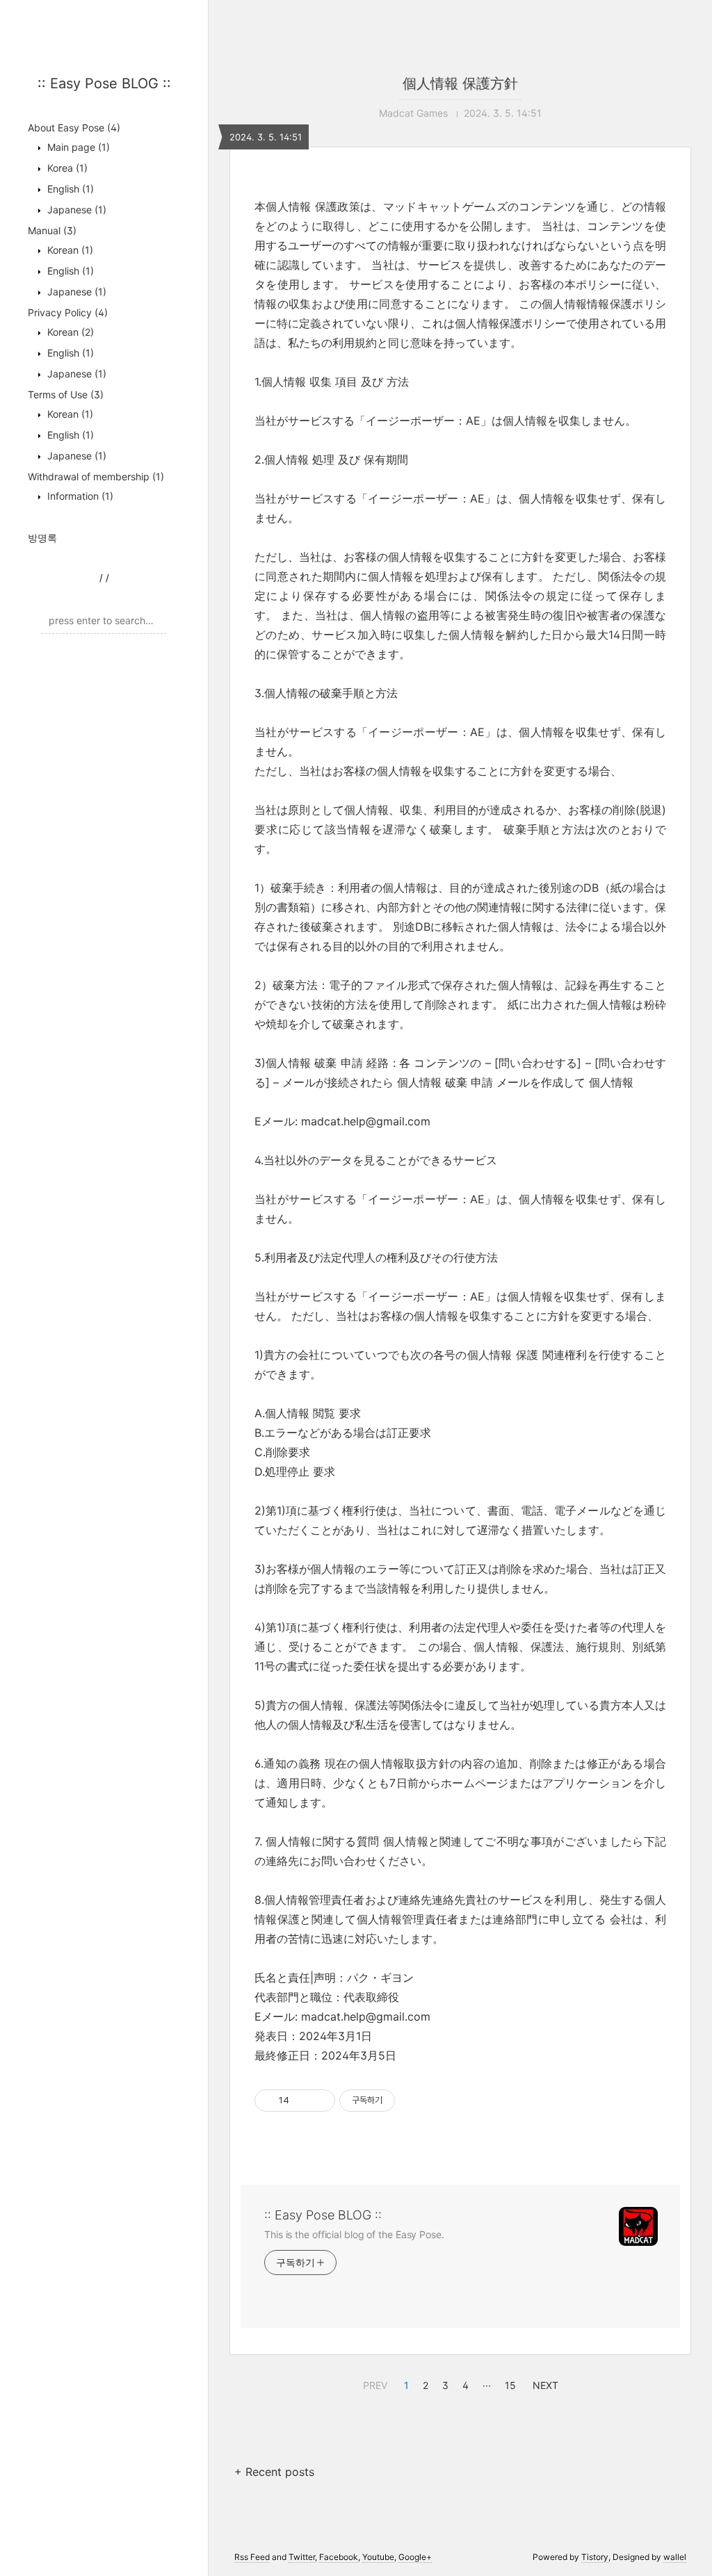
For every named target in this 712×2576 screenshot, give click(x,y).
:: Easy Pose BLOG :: (104, 83)
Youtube (378, 2557)
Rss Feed (252, 2557)
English (69, 189)
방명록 (42, 538)
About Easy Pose (74, 128)
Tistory (595, 2557)
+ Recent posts (274, 2472)
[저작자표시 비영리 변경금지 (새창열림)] (414, 2101)
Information (79, 496)
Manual (52, 230)
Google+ (415, 2557)
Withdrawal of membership (96, 476)
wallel (675, 2557)
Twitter (302, 2557)
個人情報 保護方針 (460, 83)
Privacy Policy (68, 312)
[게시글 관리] (319, 2101)
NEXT (544, 2383)
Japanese (75, 210)
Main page (77, 147)
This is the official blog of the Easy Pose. (354, 2234)
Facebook (339, 2557)
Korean (69, 250)
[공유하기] (302, 2101)
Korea (66, 168)
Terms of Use (66, 394)
